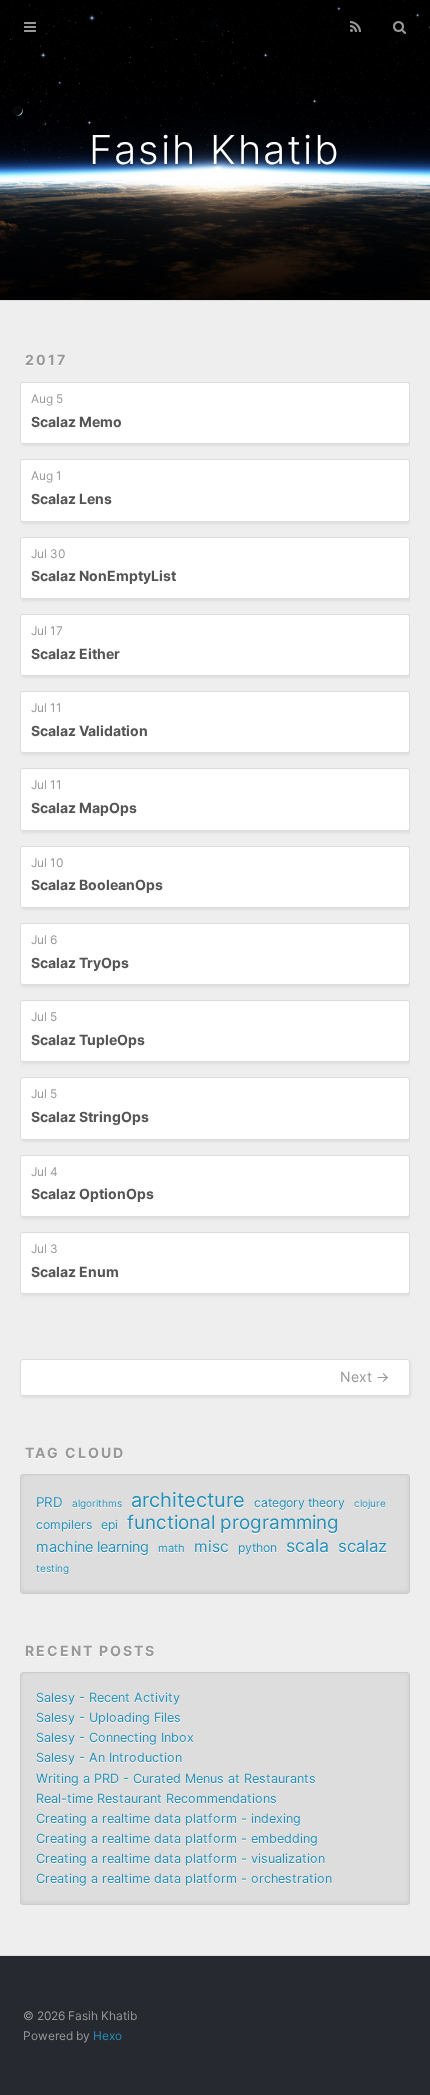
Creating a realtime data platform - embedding (177, 1838)
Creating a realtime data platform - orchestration (184, 1878)
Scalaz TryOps (80, 962)
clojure (370, 1503)
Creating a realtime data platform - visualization (180, 1858)
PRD (49, 1502)
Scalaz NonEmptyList (103, 575)
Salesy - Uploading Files (108, 1717)
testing (52, 1568)
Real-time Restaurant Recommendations (156, 1798)
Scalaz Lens (71, 498)
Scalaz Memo (76, 421)
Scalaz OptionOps (92, 1193)
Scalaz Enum (75, 1271)
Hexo (107, 2035)
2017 (46, 359)
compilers (64, 1524)
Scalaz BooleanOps (97, 884)
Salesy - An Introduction (109, 1757)
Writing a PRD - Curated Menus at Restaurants (176, 1778)
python (257, 1547)
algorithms (97, 1503)
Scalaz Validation (89, 730)
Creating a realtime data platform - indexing (168, 1818)
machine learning (92, 1546)
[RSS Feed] (356, 27)
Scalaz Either (75, 653)
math (171, 1548)
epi (109, 1524)
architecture (188, 1500)
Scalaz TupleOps (88, 1039)
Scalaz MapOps (84, 807)
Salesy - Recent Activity (108, 1697)
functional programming (233, 1523)
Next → (364, 1376)
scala (307, 1546)
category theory (299, 1502)
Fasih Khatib (215, 149)
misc (211, 1546)
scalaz (362, 1546)
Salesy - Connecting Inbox (115, 1737)
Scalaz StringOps (90, 1116)
